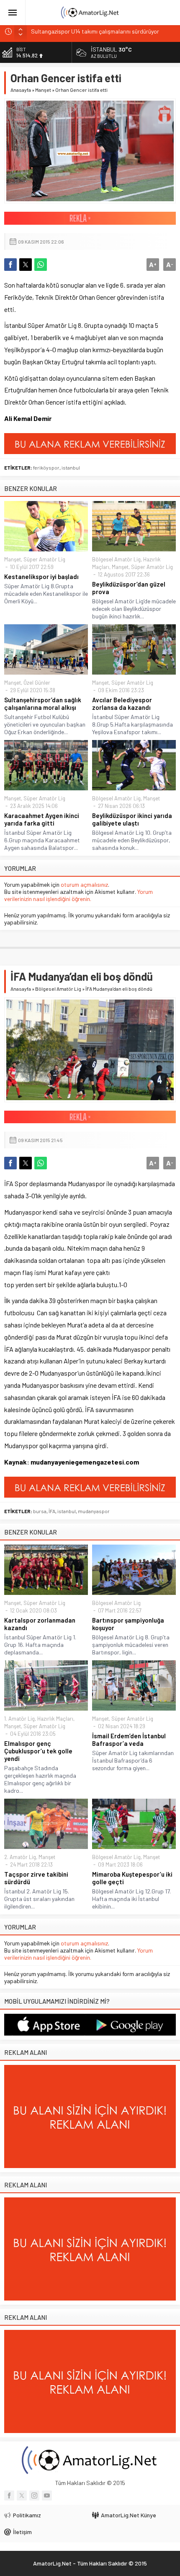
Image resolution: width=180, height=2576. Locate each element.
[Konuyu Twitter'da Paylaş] (26, 265)
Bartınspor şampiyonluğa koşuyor (128, 1624)
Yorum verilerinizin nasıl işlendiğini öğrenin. (78, 895)
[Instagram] (34, 2495)
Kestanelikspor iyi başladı (41, 576)
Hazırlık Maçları (55, 1719)
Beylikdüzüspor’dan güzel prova (129, 588)
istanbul (71, 467)
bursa (40, 1511)
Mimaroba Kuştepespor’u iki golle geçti (132, 1878)
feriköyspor (46, 467)
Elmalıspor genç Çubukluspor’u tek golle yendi (38, 1751)
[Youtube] (47, 2495)
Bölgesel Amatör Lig (116, 559)
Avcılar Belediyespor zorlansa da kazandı (122, 704)
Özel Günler (37, 683)
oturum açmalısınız (84, 884)
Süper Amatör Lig (44, 559)
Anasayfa (21, 90)
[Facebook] (9, 2495)
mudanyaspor (94, 1511)
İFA (52, 1511)
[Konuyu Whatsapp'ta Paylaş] (41, 265)
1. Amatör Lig (19, 1719)
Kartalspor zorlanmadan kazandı (40, 1624)
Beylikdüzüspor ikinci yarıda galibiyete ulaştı (132, 819)
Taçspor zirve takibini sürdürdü (36, 1878)
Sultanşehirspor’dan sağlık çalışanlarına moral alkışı (43, 704)
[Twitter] (22, 2495)
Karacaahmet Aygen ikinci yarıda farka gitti (42, 819)
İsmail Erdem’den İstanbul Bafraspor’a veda (129, 1740)
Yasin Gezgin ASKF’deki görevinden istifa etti (87, 31)
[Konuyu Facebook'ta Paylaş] (10, 265)
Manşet (43, 90)
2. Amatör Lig (20, 1857)
